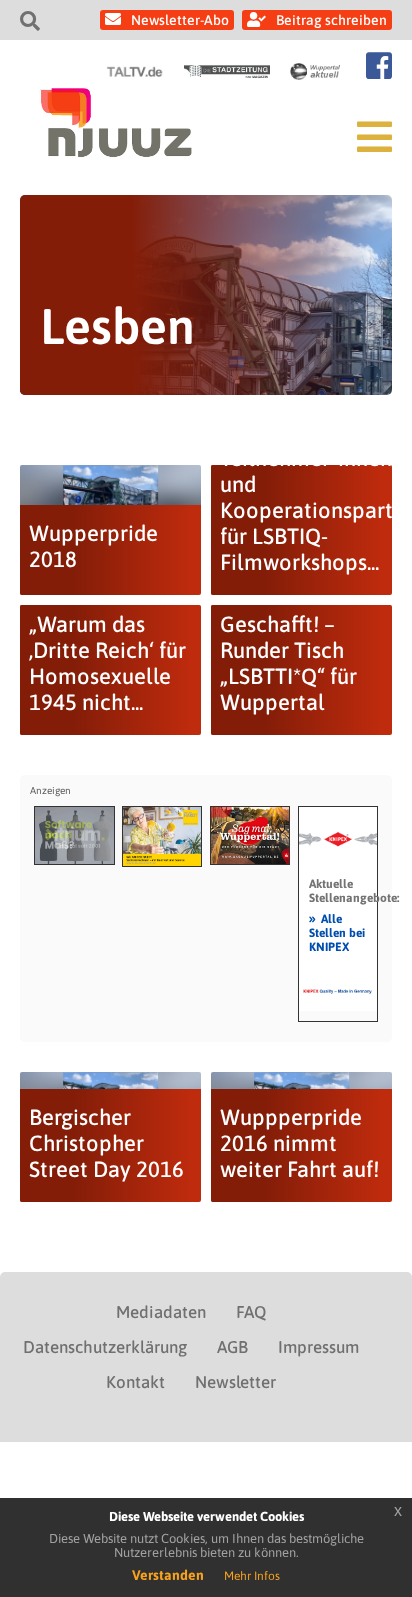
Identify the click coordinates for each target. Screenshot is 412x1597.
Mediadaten (161, 1312)
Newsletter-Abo (180, 20)
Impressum (318, 1347)
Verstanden (168, 1575)
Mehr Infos (252, 1576)
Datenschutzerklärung (105, 1347)
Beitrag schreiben (331, 20)
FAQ (251, 1312)
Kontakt (135, 1382)
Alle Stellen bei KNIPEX (337, 932)
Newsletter (235, 1382)
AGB (232, 1347)
